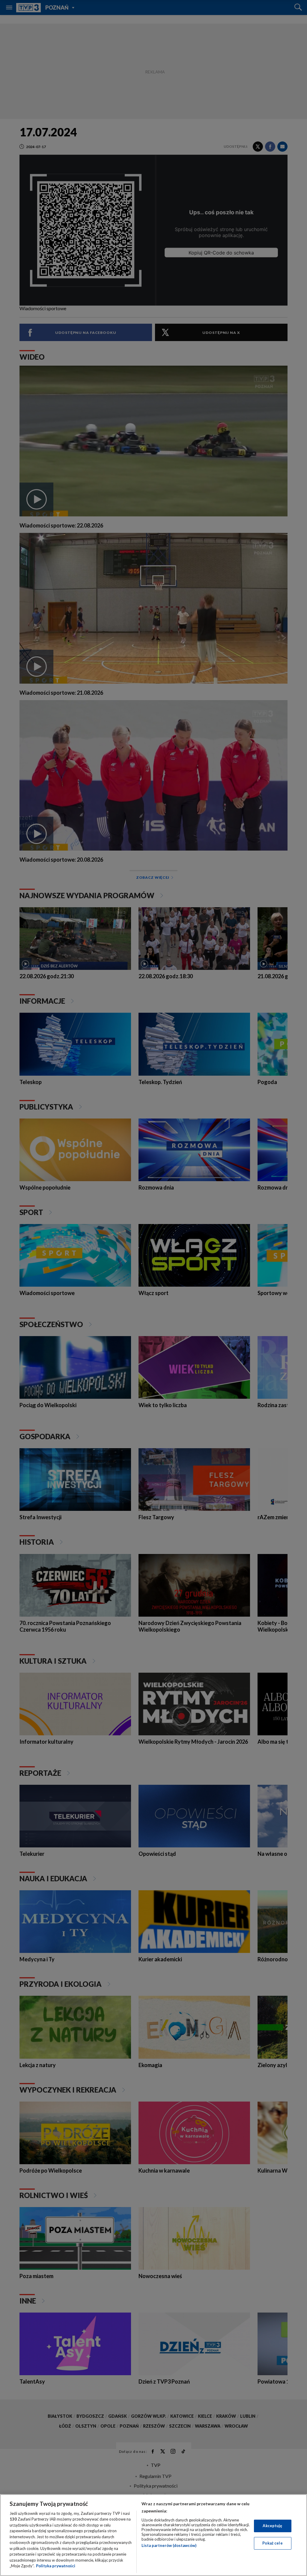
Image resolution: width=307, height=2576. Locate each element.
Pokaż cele (272, 2543)
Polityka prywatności (56, 2566)
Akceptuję (272, 2526)
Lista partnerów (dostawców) (169, 2545)
